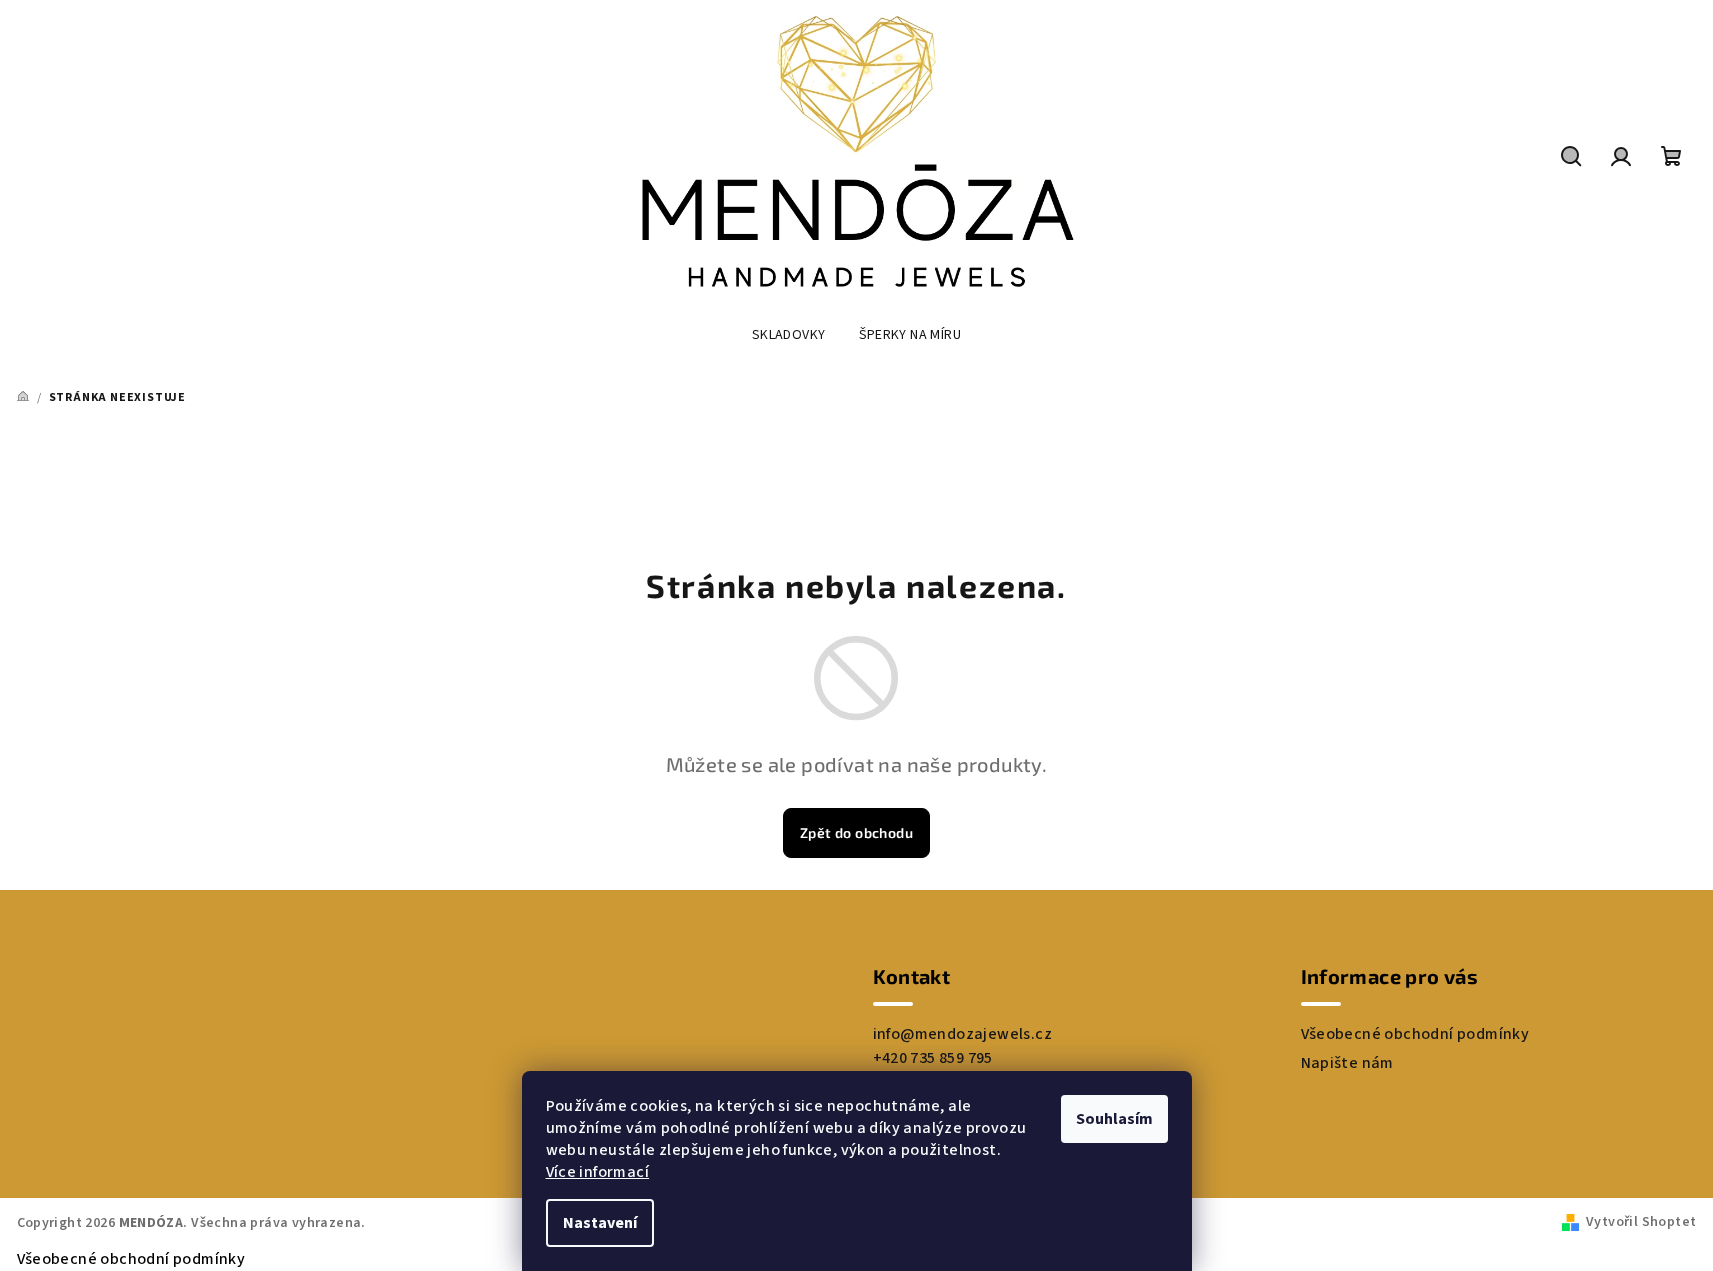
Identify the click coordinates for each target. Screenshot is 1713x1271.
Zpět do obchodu (856, 832)
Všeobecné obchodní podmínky (1415, 1034)
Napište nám (1347, 1063)
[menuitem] (789, 335)
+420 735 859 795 (933, 1058)
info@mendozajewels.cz (962, 1034)
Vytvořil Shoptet (1641, 1222)
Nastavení (600, 1223)
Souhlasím (1114, 1119)
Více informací (598, 1172)
